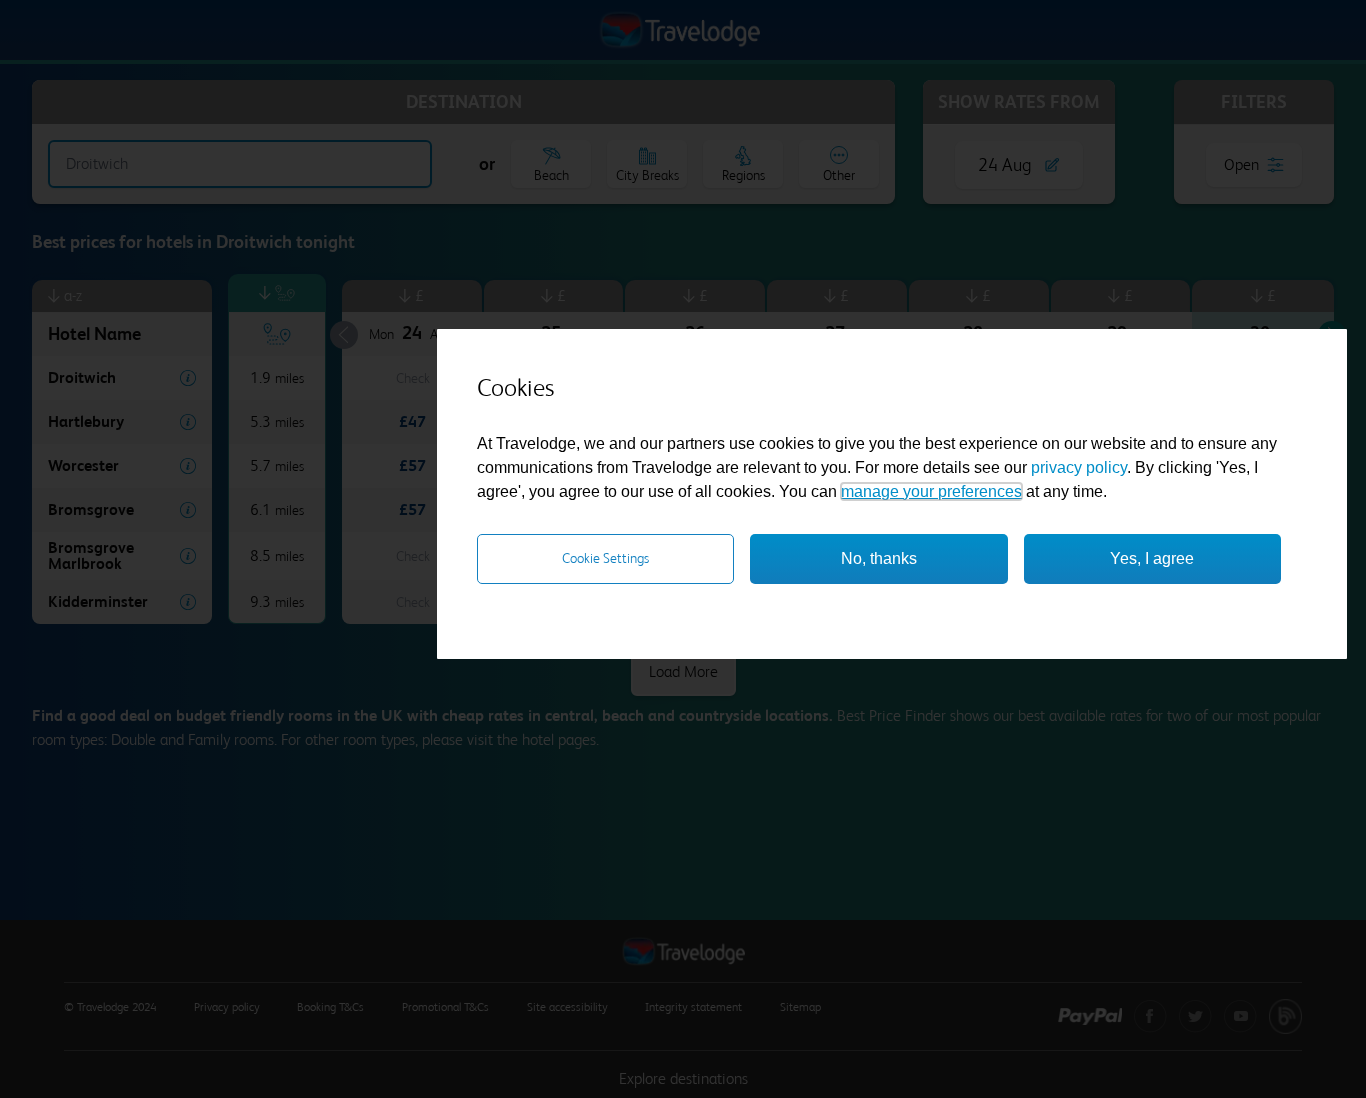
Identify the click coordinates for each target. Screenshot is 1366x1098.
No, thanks (879, 558)
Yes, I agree (1152, 558)
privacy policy (1079, 467)
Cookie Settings (605, 558)
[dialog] (892, 494)
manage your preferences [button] (931, 491)
